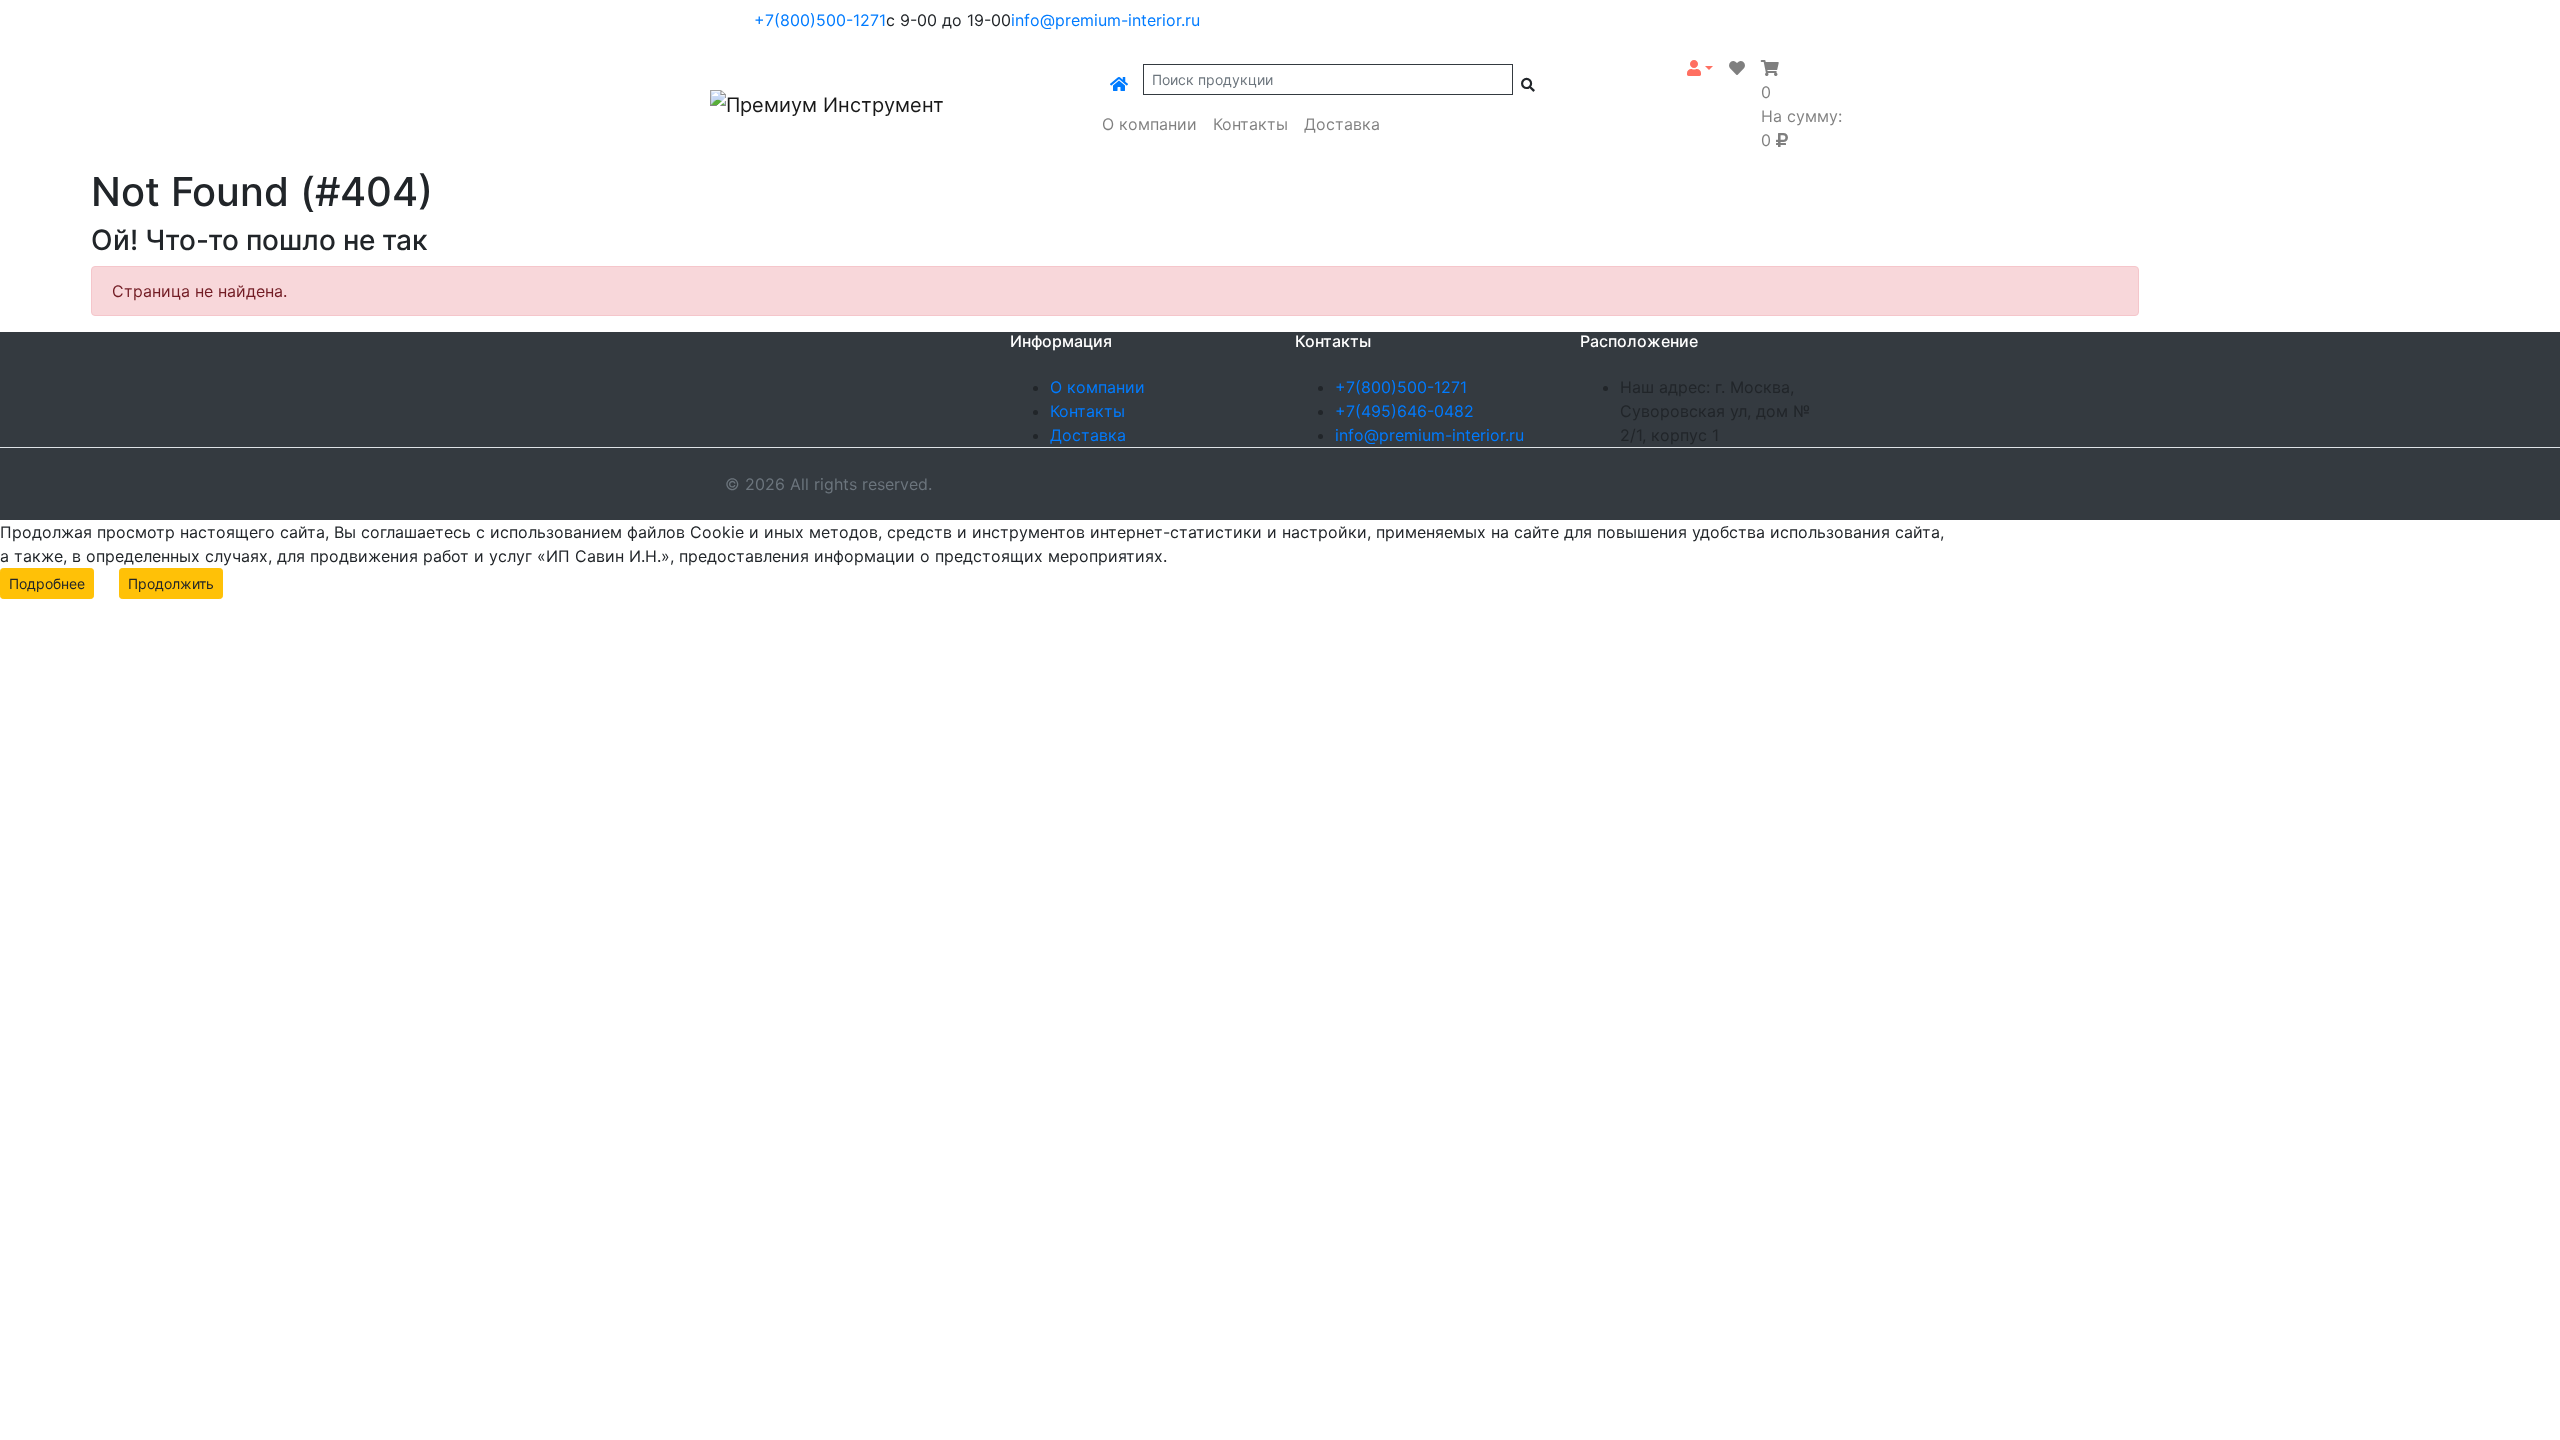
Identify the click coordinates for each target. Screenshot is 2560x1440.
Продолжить (171, 583)
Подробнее (47, 583)
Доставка (1342, 124)
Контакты (1250, 124)
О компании (1149, 124)
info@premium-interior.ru (1105, 20)
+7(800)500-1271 (820, 20)
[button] (1700, 68)
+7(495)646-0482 (1404, 411)
